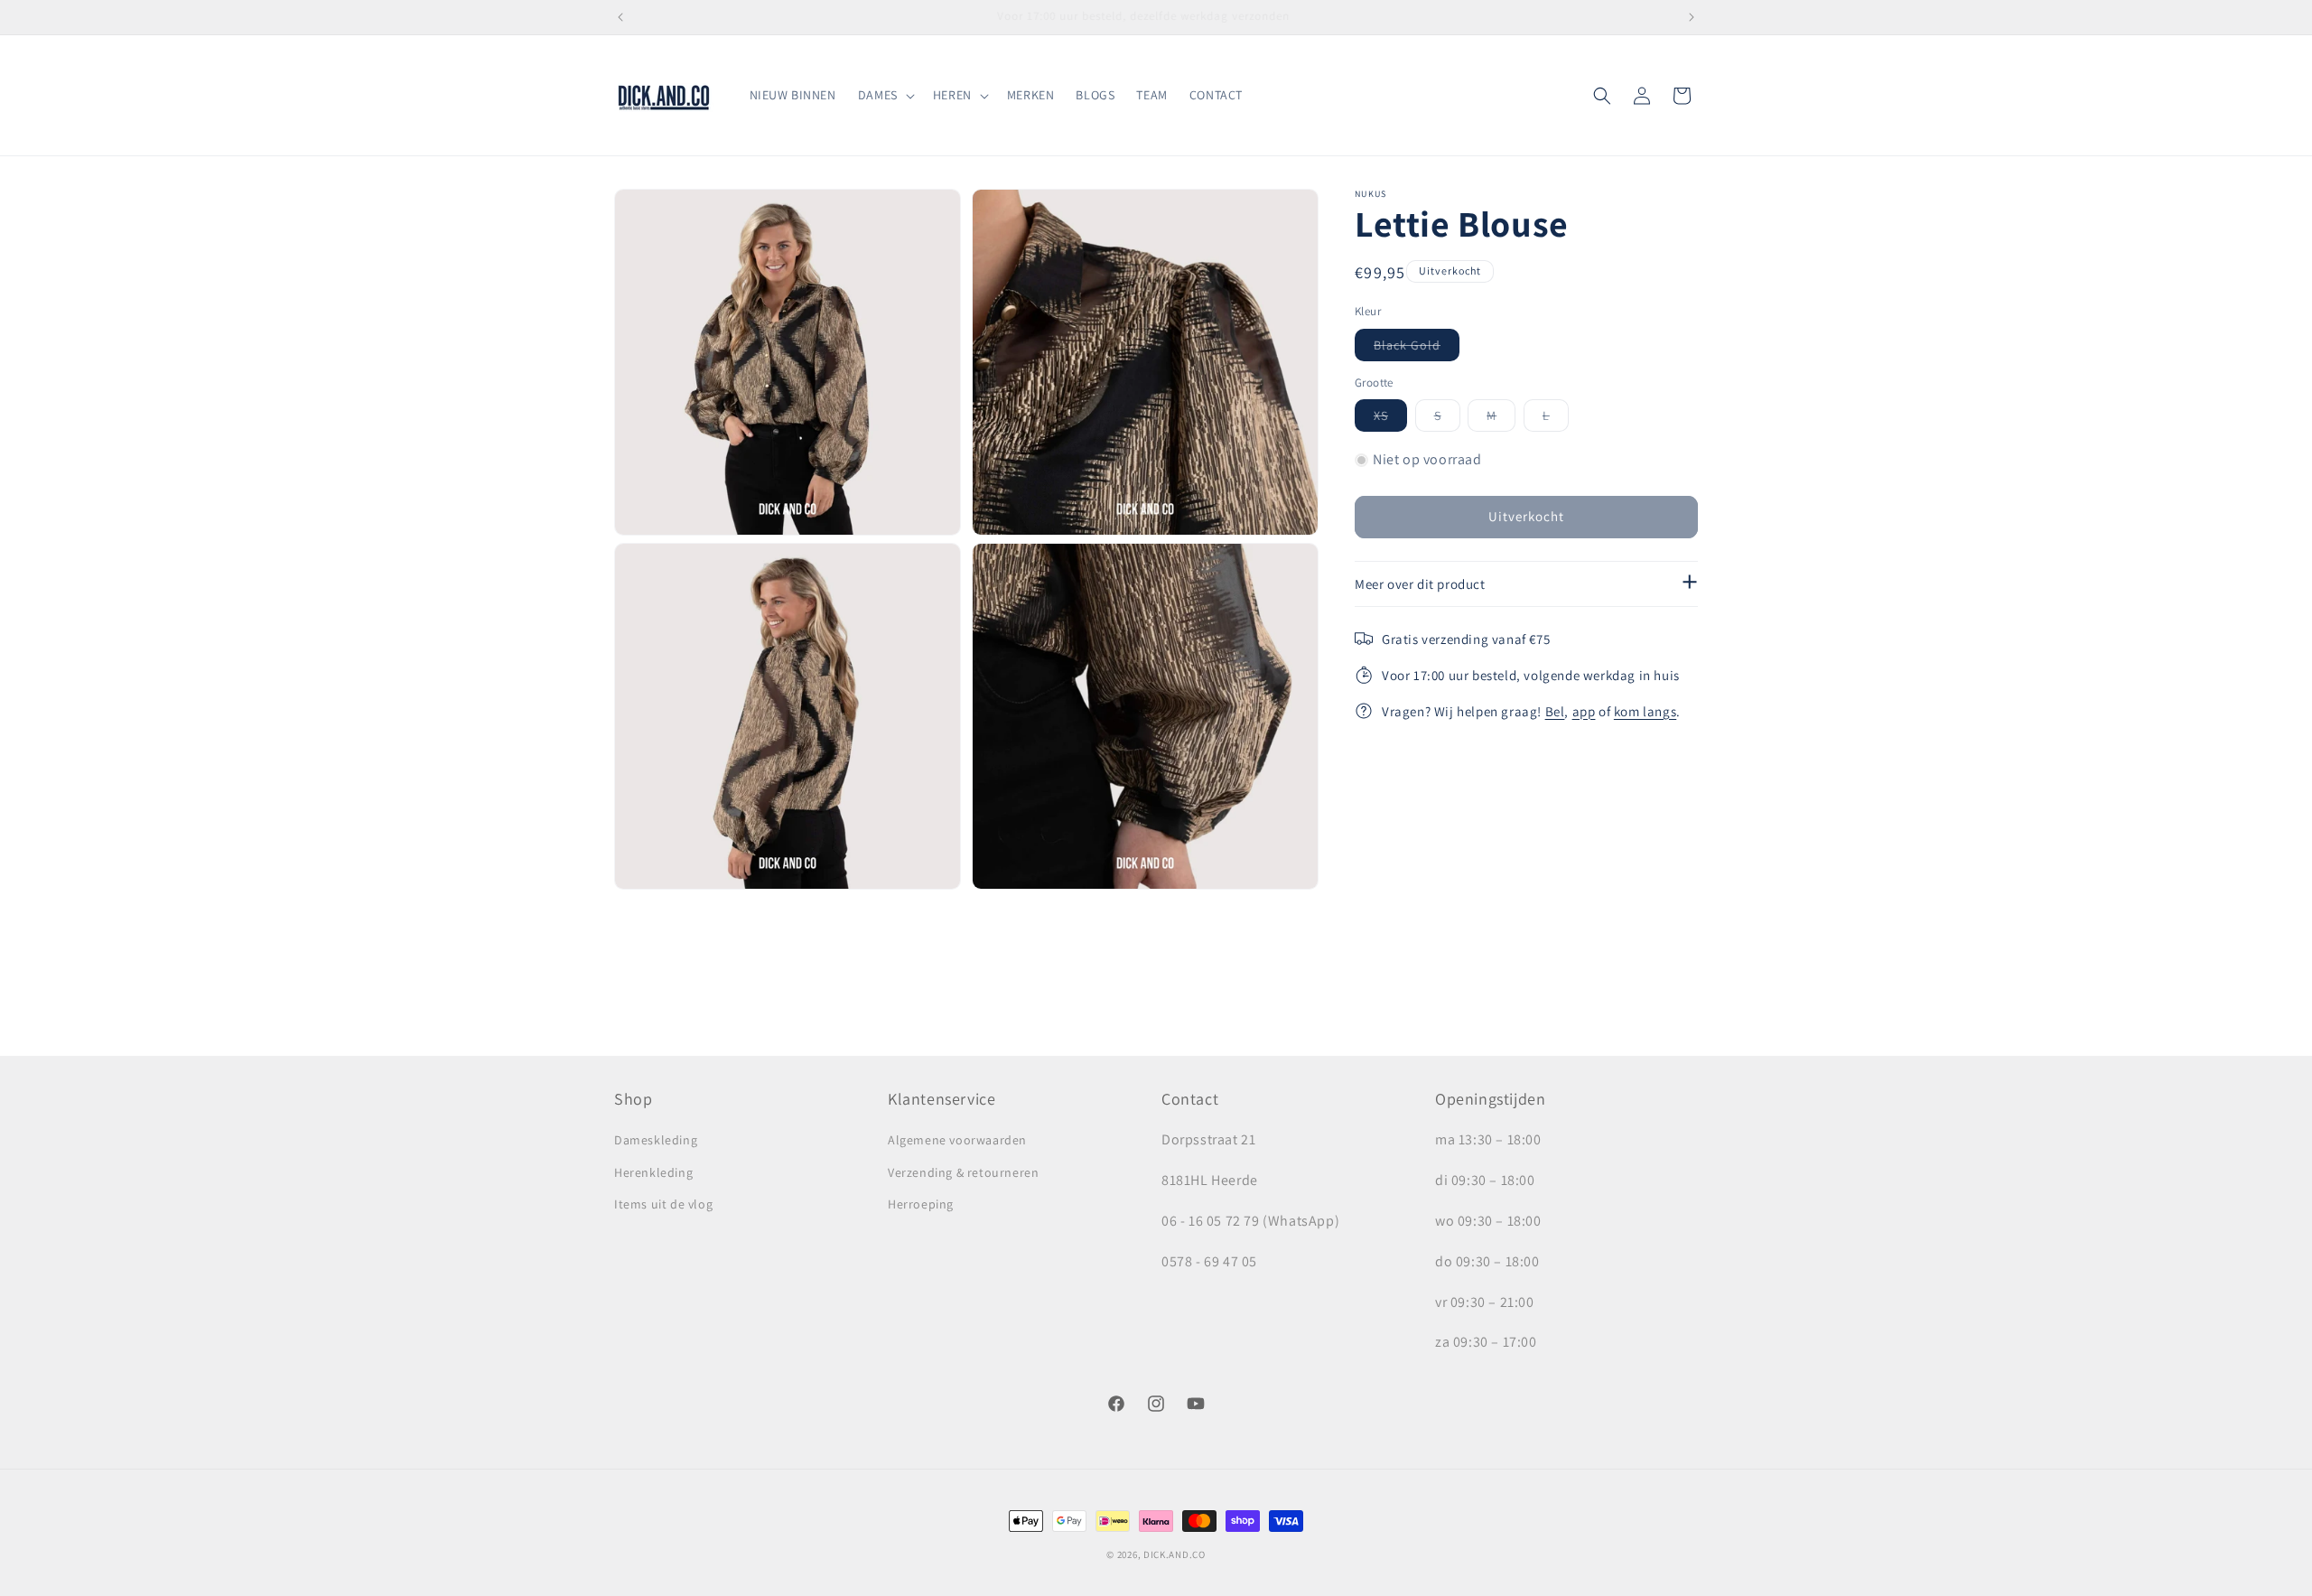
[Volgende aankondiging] (1692, 17)
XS (1390, 419)
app (1584, 711)
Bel (1555, 711)
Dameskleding (656, 1141)
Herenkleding (653, 1172)
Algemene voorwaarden (957, 1141)
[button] (885, 95)
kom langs (1645, 711)
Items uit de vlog (663, 1204)
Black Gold (1417, 349)
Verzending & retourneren (963, 1172)
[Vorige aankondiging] (620, 17)
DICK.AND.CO (1175, 1554)
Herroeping (921, 1204)
